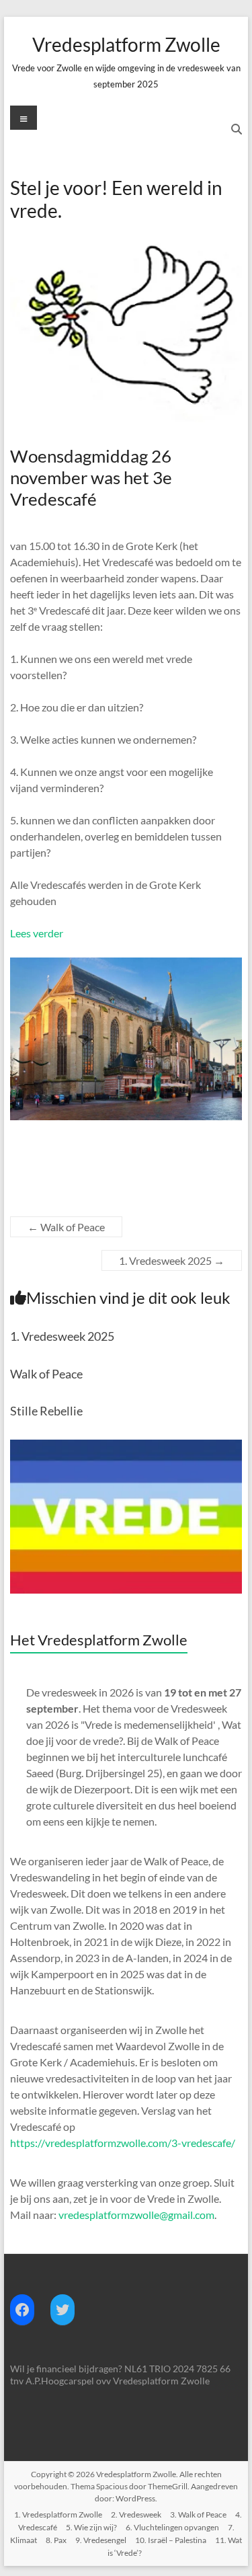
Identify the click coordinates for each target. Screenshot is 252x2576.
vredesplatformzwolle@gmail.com (136, 2215)
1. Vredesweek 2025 (172, 1260)
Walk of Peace (66, 1227)
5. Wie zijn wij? (91, 2527)
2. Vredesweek (136, 2514)
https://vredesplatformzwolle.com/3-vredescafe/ (123, 2143)
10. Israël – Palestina (171, 2540)
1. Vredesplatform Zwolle (58, 2514)
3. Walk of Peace (198, 2514)
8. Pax (56, 2540)
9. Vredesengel (101, 2540)
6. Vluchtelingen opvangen (172, 2527)
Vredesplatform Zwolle (126, 44)
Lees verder (37, 933)
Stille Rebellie (46, 1411)
